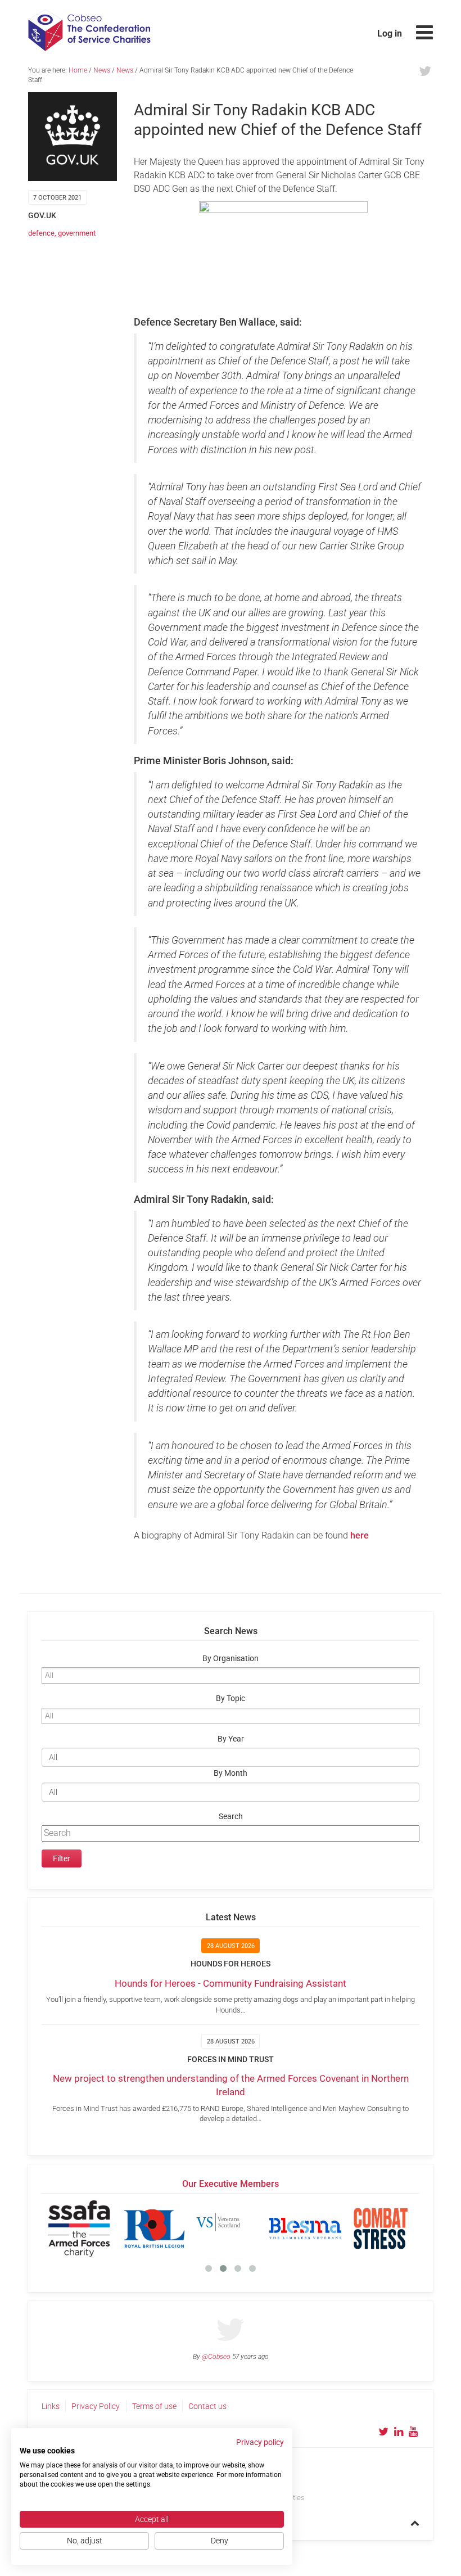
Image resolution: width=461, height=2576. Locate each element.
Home (78, 70)
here (360, 1535)
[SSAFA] (79, 2228)
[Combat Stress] (381, 2228)
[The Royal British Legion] (155, 2228)
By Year (231, 1739)
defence (41, 233)
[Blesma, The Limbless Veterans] (305, 2228)
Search (231, 1817)
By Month (231, 1773)
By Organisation (231, 1659)
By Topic (231, 1698)
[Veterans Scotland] (230, 2228)
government (77, 233)
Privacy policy (260, 2442)
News (102, 70)
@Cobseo (216, 2357)
